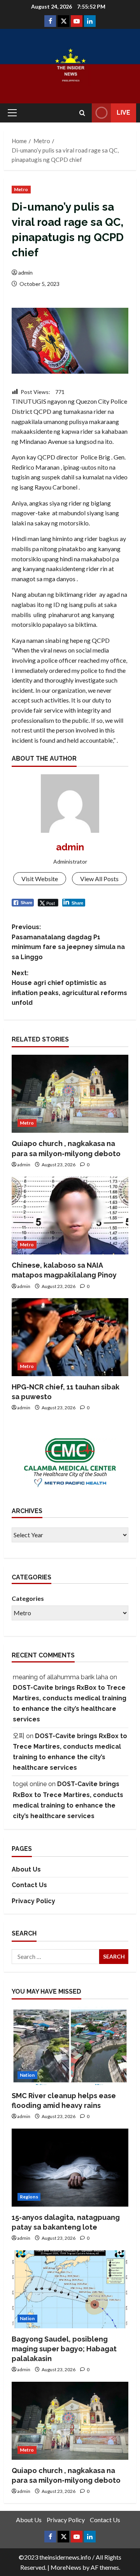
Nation (27, 2075)
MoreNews (66, 2567)
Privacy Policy (33, 1901)
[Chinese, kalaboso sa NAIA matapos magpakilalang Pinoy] (70, 1215)
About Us (26, 1869)
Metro (21, 189)
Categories (28, 1598)
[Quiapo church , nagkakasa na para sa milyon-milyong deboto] (70, 1094)
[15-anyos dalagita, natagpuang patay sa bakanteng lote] (70, 2168)
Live (123, 113)
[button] (12, 113)
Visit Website (40, 879)
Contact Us (29, 1885)
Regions (29, 2197)
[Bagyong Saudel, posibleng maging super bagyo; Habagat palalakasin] (70, 2289)
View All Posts (99, 879)
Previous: (68, 942)
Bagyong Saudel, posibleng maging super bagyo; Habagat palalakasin (64, 2349)
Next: (69, 988)
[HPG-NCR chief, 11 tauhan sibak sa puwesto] (70, 1337)
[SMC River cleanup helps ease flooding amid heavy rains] (70, 2046)
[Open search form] (82, 113)
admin (25, 272)
